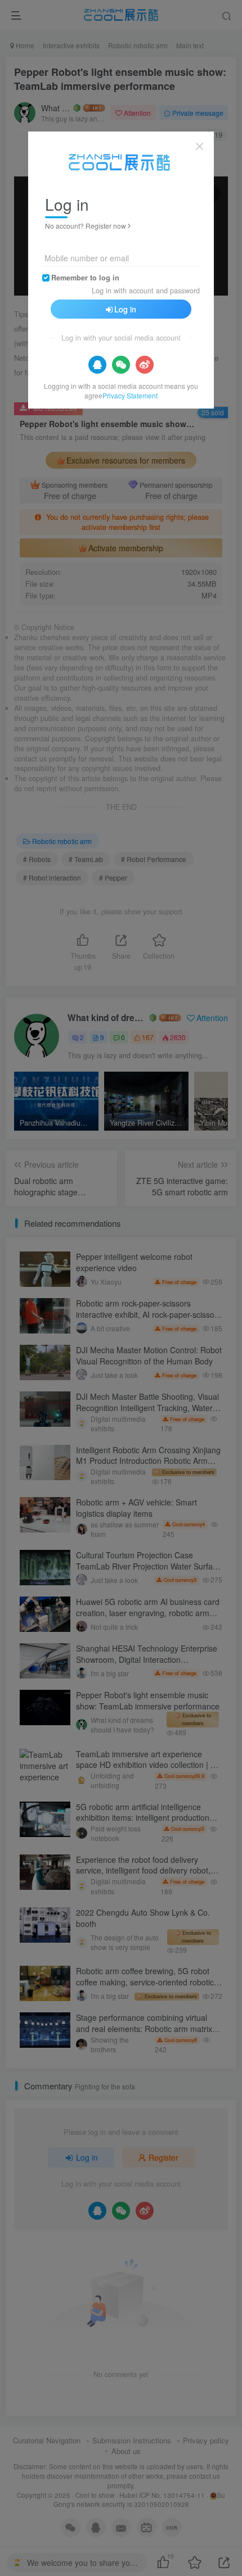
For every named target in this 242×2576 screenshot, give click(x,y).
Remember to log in (85, 278)
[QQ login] (97, 365)
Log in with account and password (146, 291)
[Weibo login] (145, 365)
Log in (125, 309)
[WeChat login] (121, 365)
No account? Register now (86, 226)
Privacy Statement (130, 395)
